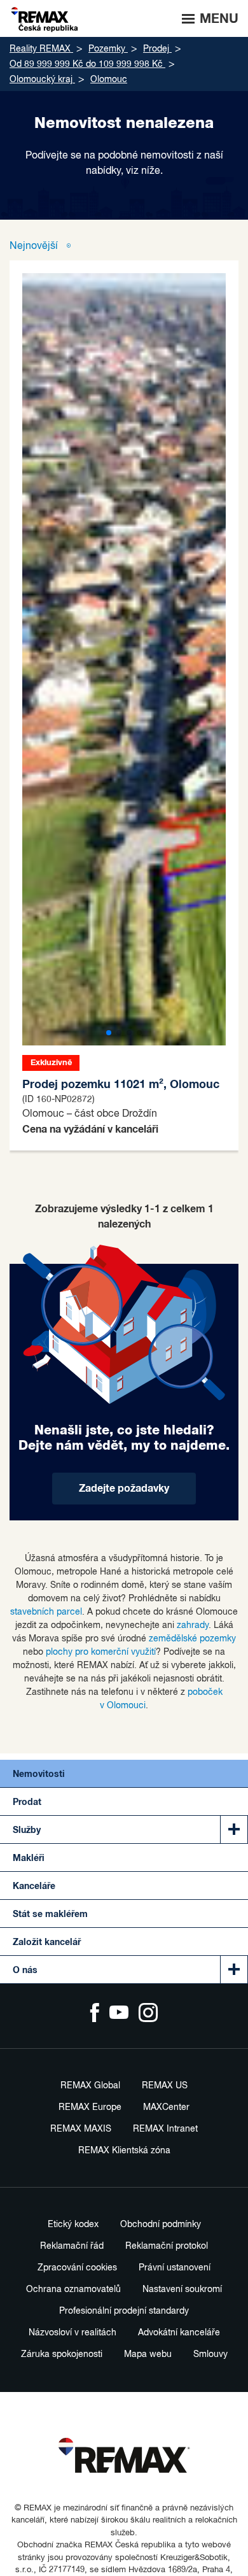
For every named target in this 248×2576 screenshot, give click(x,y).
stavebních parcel (46, 1612)
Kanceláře (34, 1886)
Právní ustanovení (175, 2268)
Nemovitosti (39, 1774)
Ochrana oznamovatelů (73, 2289)
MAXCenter (166, 2107)
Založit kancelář (47, 1943)
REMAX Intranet (165, 2129)
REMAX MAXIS (81, 2129)
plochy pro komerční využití (101, 1652)
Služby (27, 1830)
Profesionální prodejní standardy (124, 2311)
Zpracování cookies (77, 2268)
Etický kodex (73, 2225)
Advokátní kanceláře (179, 2333)
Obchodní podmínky (161, 2225)
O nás (25, 1971)
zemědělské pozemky (192, 1639)
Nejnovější (35, 246)
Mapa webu (148, 2354)
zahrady (193, 1625)
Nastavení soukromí (182, 2289)
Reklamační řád (72, 2246)
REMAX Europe (90, 2107)
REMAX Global (90, 2086)
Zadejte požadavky (124, 1489)
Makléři (29, 1858)
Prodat (27, 1802)
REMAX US (165, 2086)
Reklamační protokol (167, 2246)
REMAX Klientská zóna (124, 2151)
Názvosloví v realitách (72, 2333)
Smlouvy (210, 2354)
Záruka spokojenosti (62, 2354)
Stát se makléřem (50, 1914)
